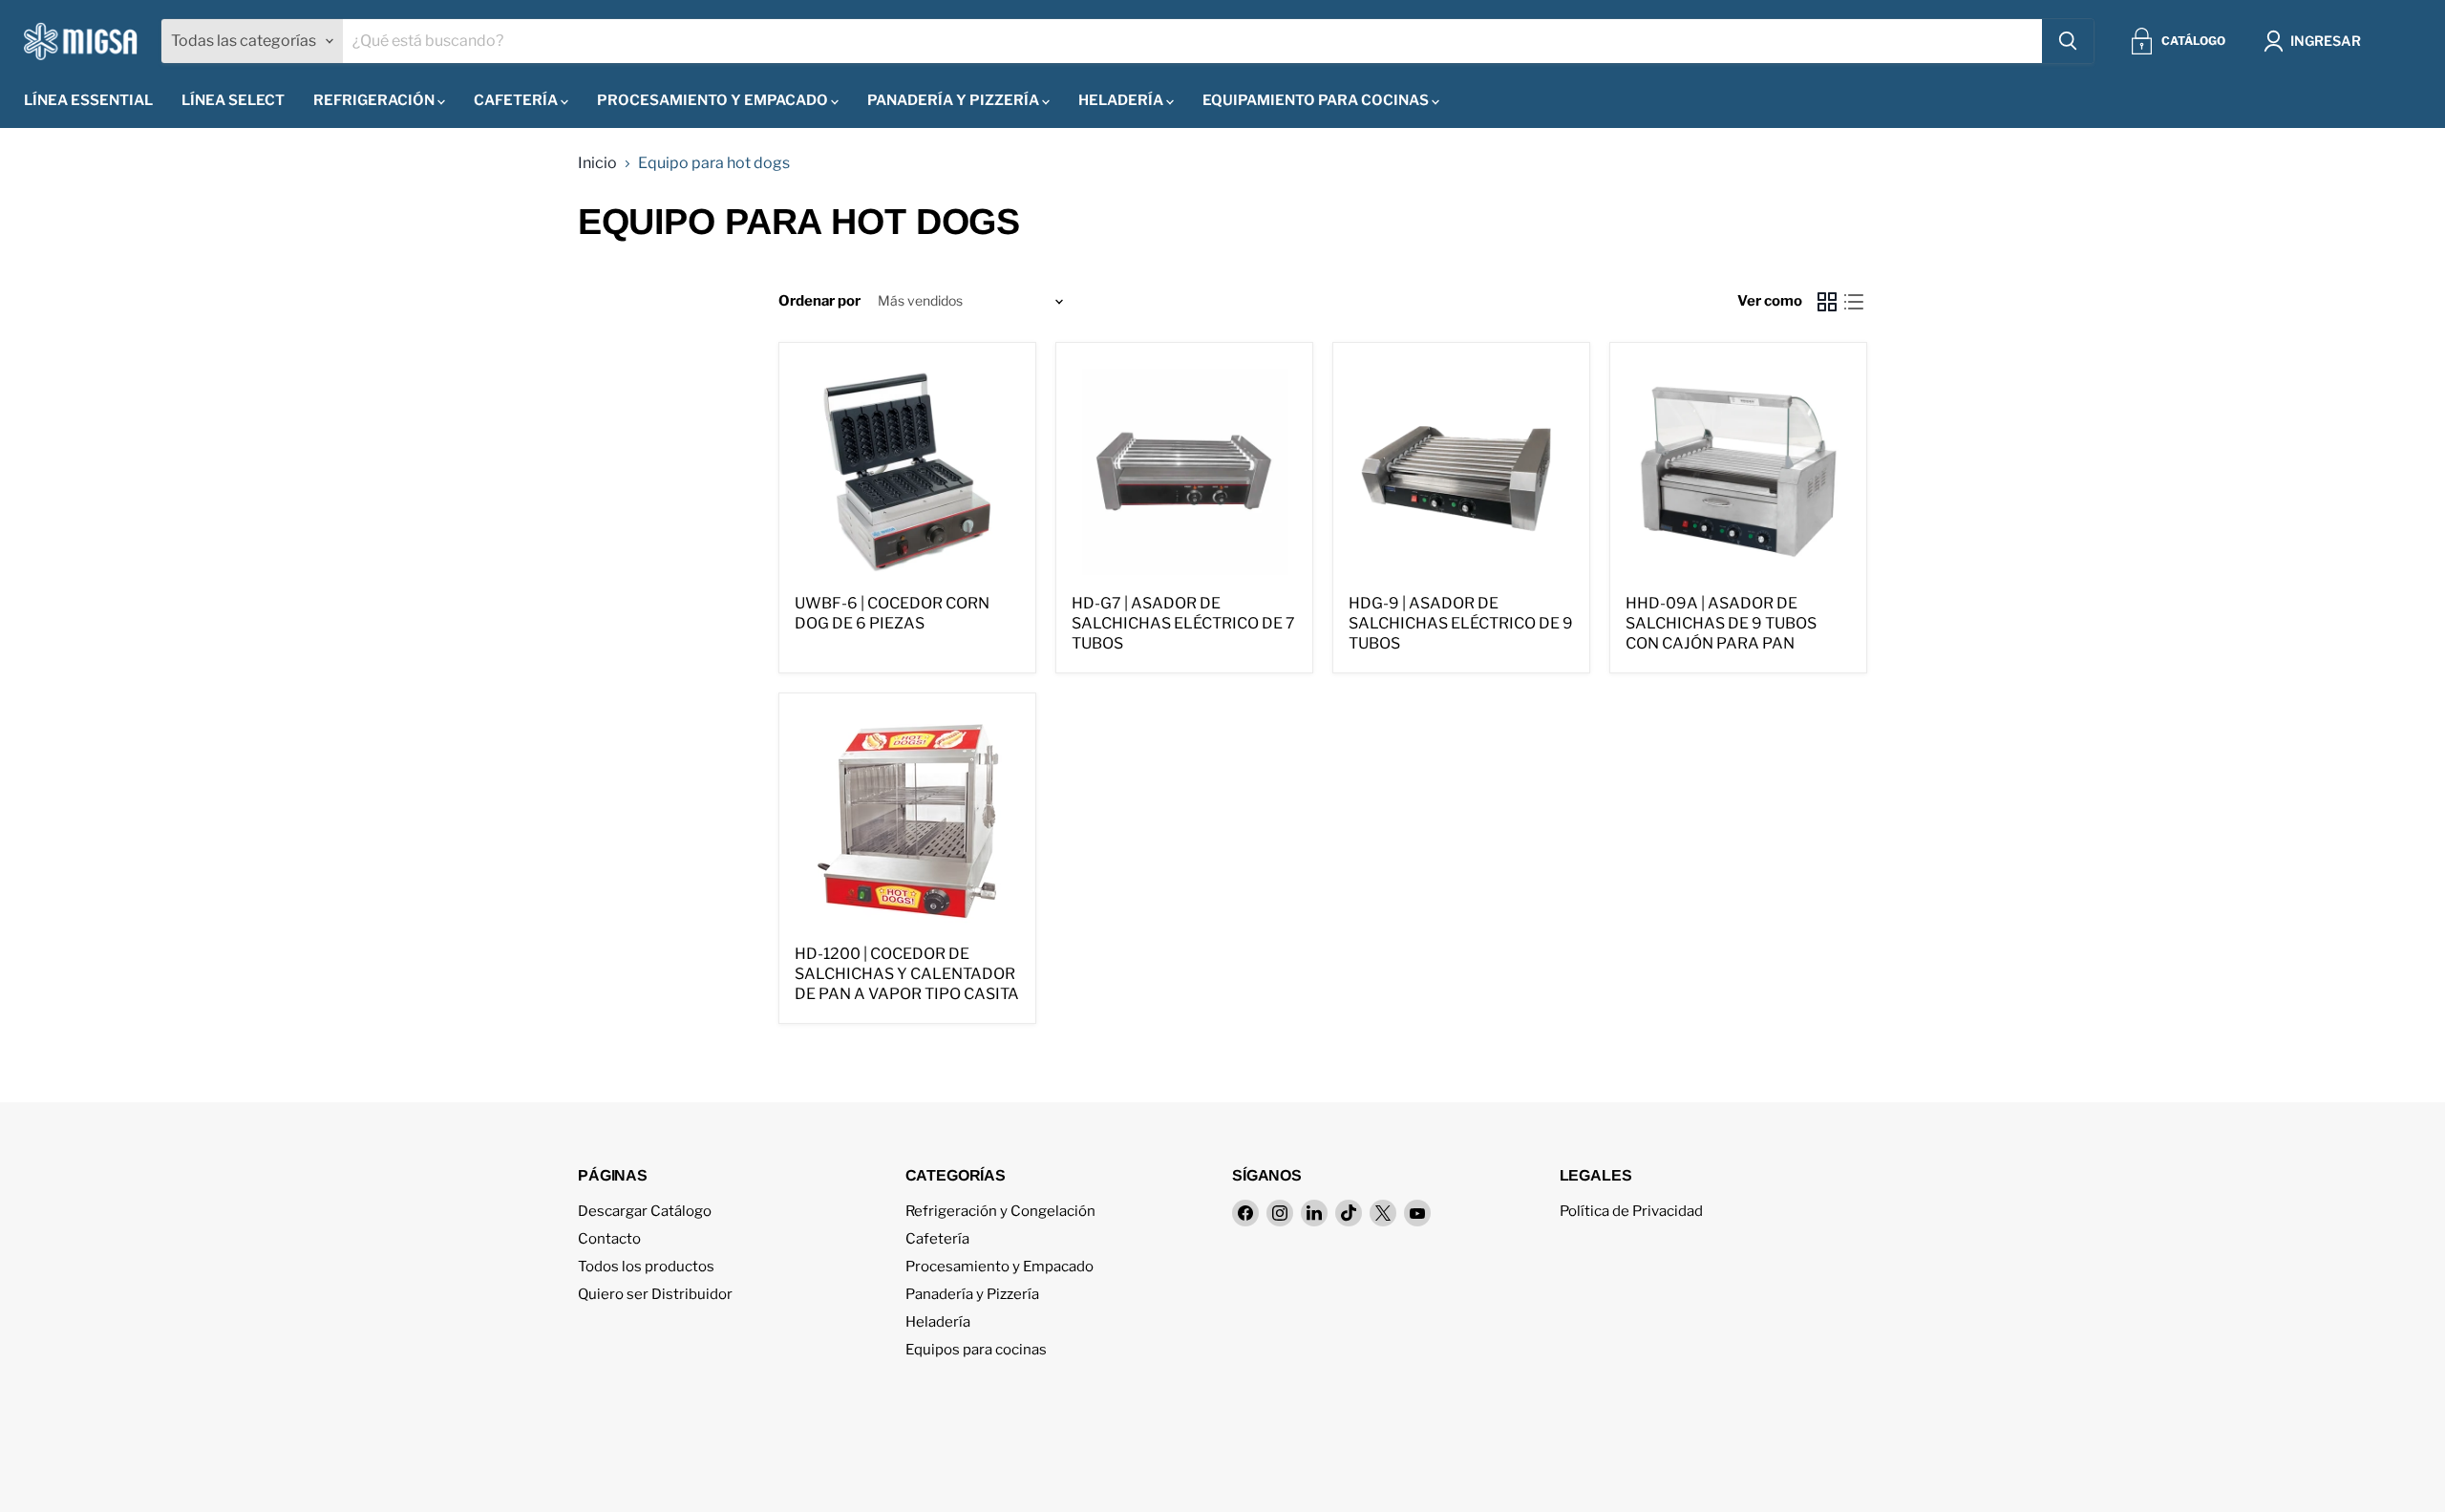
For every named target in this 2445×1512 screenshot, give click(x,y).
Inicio (597, 163)
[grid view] (1827, 302)
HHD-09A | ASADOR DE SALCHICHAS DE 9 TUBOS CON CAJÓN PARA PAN (1721, 623)
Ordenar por (819, 301)
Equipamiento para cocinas (1317, 100)
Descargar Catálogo (645, 1211)
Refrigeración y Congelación (1000, 1211)
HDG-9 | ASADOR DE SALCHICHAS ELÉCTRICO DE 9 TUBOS (1461, 623)
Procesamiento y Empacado (714, 100)
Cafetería (517, 100)
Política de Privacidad (1631, 1211)
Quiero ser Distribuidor (655, 1294)
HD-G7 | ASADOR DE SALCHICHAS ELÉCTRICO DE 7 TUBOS (1183, 623)
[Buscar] (2068, 41)
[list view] (1854, 302)
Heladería (1122, 100)
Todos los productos (646, 1267)
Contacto (609, 1239)
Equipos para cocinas (976, 1350)
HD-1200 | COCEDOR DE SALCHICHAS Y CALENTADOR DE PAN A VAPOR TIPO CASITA (907, 974)
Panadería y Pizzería (955, 100)
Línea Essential (88, 100)
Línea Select (233, 100)
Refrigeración (375, 100)
